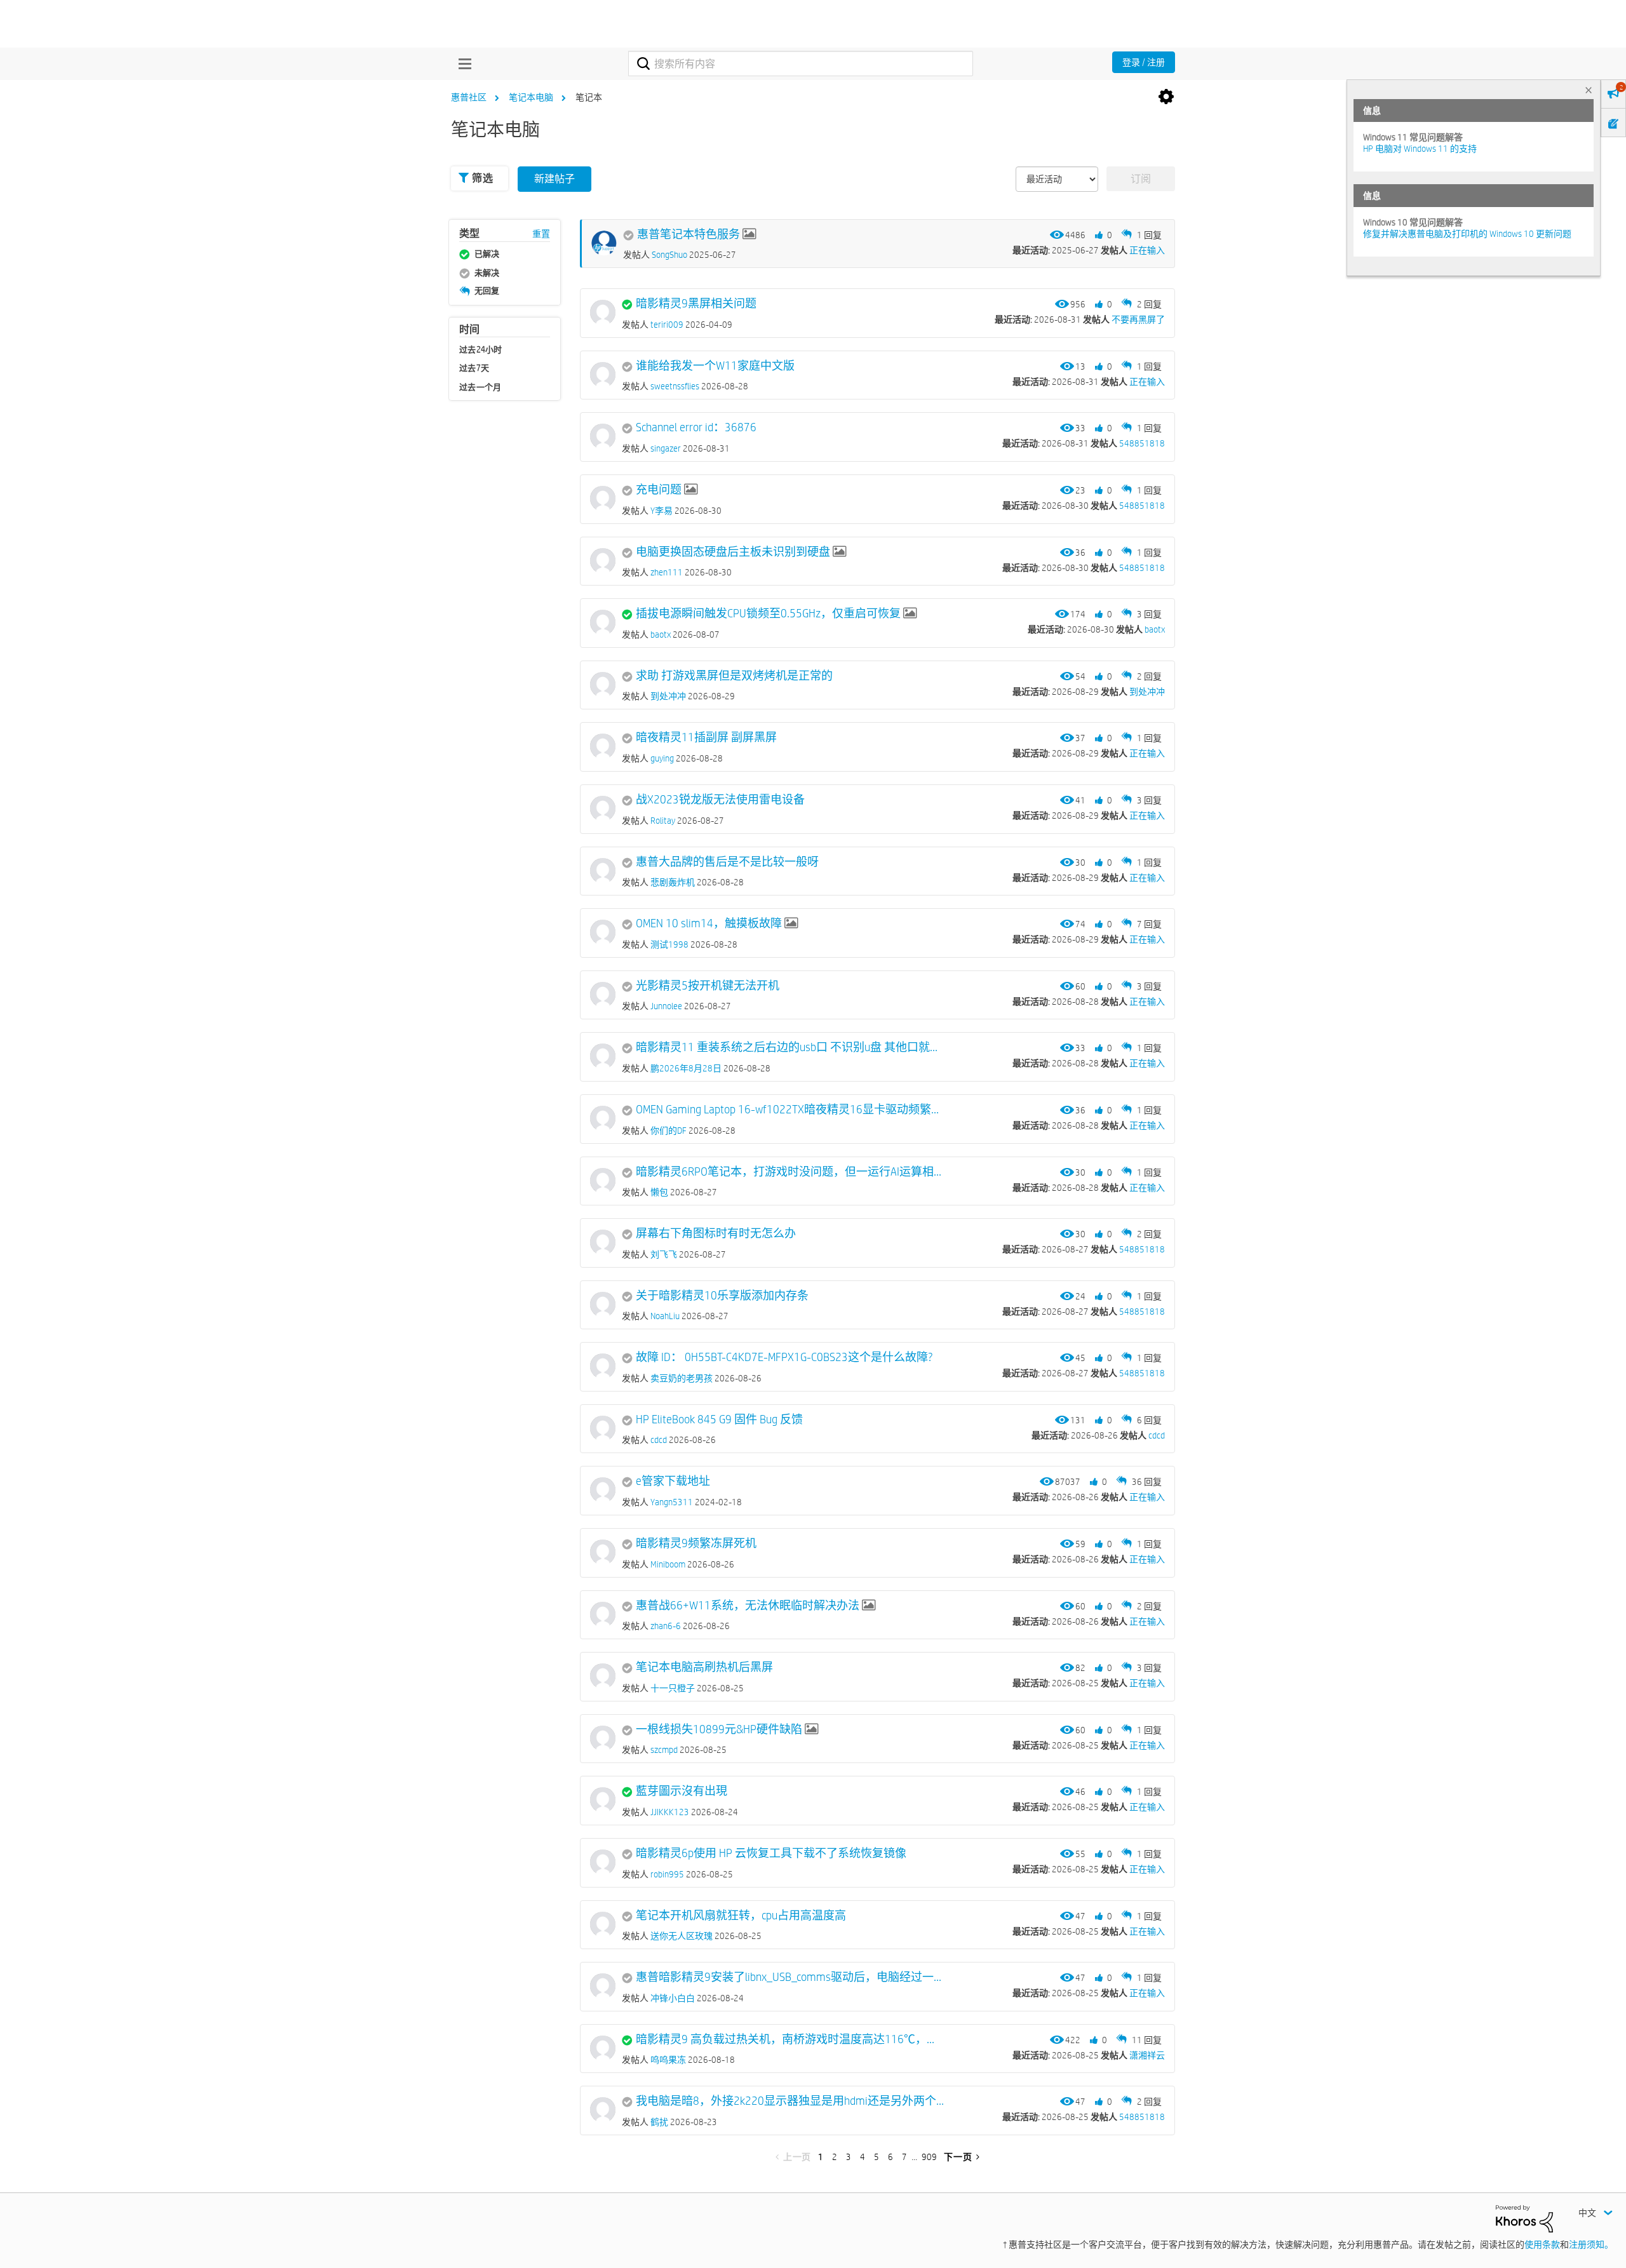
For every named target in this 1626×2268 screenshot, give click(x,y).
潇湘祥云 (1147, 2055)
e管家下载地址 (673, 1481)
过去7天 (474, 368)
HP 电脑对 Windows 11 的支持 (1420, 149)
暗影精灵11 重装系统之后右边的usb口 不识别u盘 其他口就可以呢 (790, 1047)
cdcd (1157, 1435)
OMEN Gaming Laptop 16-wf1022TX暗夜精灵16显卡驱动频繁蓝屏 (790, 1110)
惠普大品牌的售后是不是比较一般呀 (727, 862)
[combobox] (801, 64)
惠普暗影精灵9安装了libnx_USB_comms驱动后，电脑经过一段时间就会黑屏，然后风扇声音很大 (790, 1977)
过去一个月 (480, 387)
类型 (469, 233)
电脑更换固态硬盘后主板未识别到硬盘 (733, 552)
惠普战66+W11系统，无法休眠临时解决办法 (748, 1606)
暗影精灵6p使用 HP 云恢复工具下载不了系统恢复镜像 (771, 1853)
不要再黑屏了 (1138, 319)
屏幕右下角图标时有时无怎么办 (716, 1233)
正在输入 (1147, 250)
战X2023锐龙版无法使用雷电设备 (720, 800)
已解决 (487, 253)
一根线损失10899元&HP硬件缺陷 (719, 1729)
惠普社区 (469, 97)
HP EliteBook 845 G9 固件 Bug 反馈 (719, 1419)
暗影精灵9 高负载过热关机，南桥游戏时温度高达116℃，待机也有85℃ (790, 2039)
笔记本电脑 (531, 97)
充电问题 (659, 490)
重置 (541, 234)
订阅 (1141, 179)
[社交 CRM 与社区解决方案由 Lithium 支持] (1524, 2218)
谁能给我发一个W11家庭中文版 (715, 366)
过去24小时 (481, 349)
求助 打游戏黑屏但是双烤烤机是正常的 (734, 676)
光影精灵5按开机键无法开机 (708, 986)
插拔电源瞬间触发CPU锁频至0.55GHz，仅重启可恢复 (768, 614)
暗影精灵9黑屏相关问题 (696, 304)
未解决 (487, 272)
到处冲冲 (1147, 692)
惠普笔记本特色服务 (689, 234)
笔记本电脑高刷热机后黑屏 (704, 1667)
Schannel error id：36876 (696, 427)
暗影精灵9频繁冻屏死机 (696, 1543)
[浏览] (462, 64)
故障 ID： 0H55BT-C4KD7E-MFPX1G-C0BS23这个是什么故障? (784, 1357)
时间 (469, 330)
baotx (1155, 629)
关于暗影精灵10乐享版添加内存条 (722, 1296)
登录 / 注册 (1144, 62)
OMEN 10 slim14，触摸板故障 (709, 923)
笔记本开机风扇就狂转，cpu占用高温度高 (741, 1916)
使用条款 (1542, 2245)
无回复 (487, 290)
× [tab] (1589, 90)
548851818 (1142, 443)
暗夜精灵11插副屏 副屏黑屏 (706, 737)
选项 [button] (1166, 97)
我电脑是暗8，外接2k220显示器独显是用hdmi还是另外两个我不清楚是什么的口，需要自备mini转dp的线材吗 (790, 2101)
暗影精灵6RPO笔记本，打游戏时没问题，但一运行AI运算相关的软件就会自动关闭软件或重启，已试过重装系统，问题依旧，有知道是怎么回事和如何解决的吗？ (790, 1172)
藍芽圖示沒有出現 (682, 1791)
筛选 (482, 178)
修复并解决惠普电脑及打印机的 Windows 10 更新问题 (1467, 234)
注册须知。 (1591, 2245)
